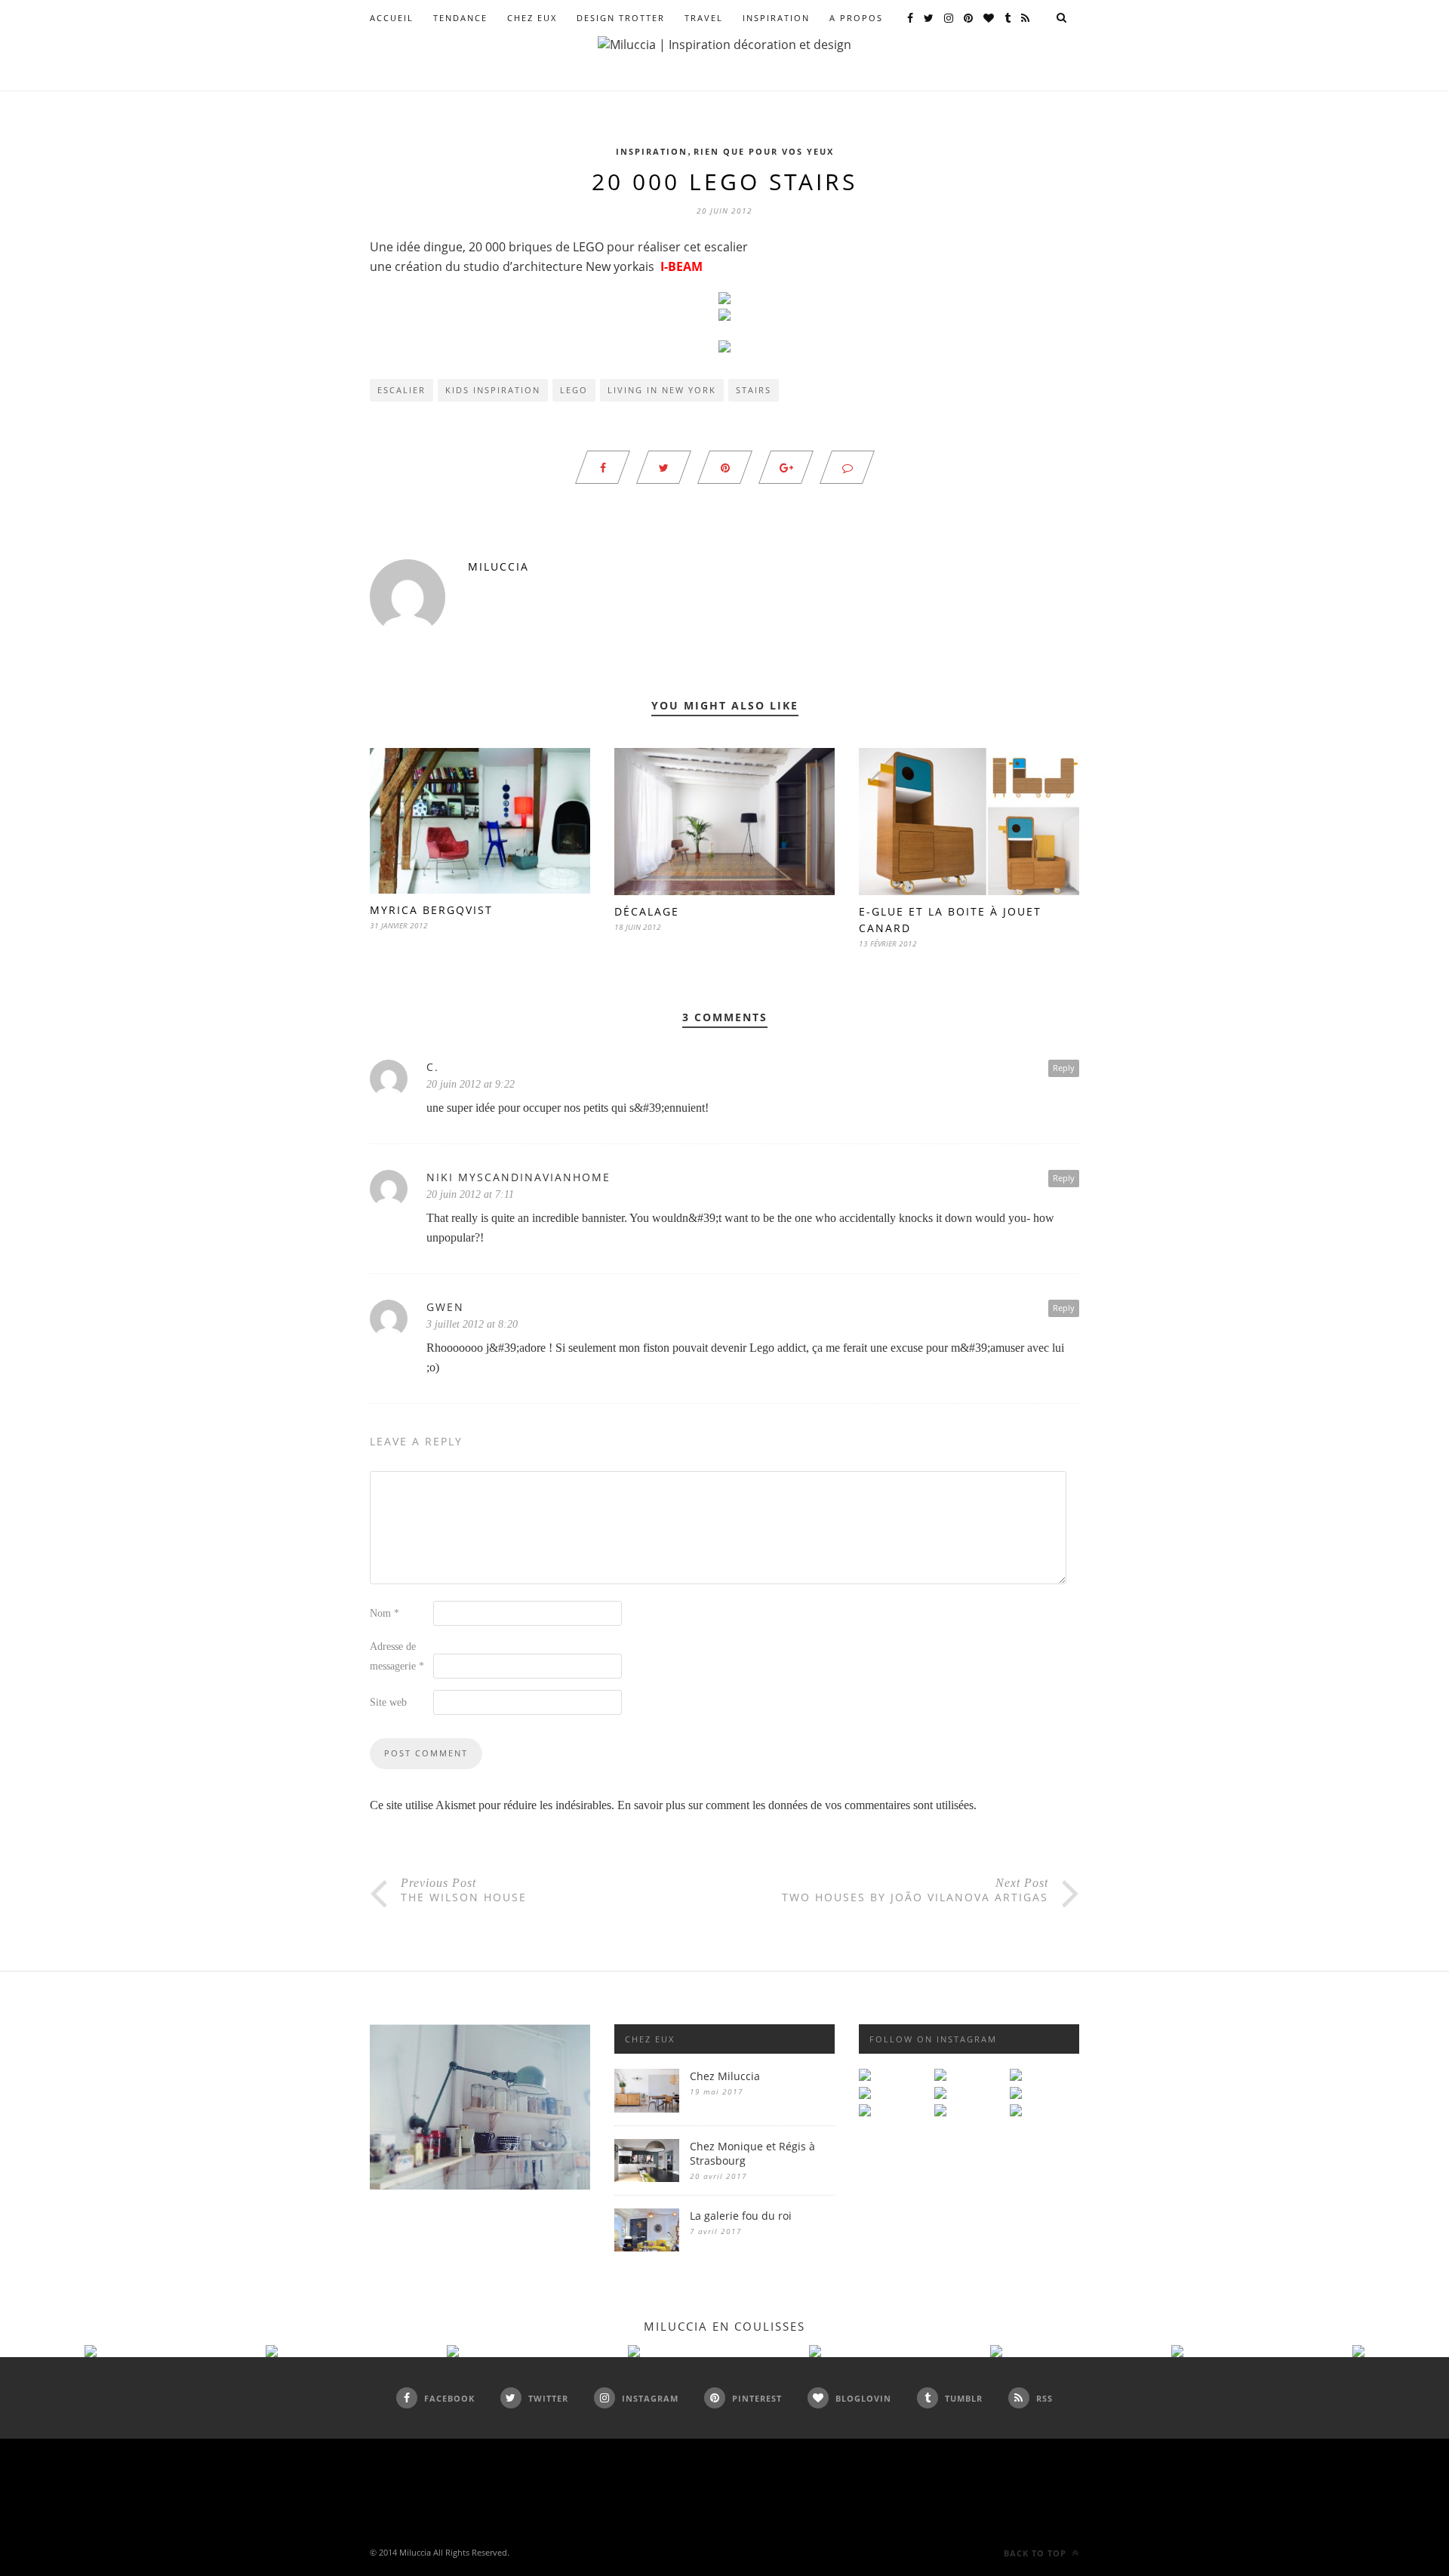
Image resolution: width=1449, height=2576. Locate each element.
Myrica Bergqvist (431, 910)
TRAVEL (704, 18)
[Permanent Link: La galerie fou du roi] (647, 2247)
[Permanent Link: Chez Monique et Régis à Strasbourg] (647, 2178)
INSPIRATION (776, 18)
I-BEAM (681, 266)
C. (433, 1067)
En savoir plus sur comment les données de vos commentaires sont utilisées (795, 1805)
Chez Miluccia (725, 2076)
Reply (1064, 1068)
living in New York (662, 390)
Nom (385, 1613)
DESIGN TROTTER (621, 18)
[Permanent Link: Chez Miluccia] (647, 2108)
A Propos (856, 18)
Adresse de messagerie (397, 1656)
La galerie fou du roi (741, 2216)
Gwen (445, 1307)
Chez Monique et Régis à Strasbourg (752, 2153)
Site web (388, 1702)
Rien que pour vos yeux (764, 151)
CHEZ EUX (532, 18)
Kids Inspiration (493, 390)
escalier (401, 390)
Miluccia (498, 566)
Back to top (1037, 2553)
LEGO (574, 390)
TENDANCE (460, 18)
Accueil (392, 18)
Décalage (647, 911)
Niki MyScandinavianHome (518, 1177)
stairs (754, 390)
